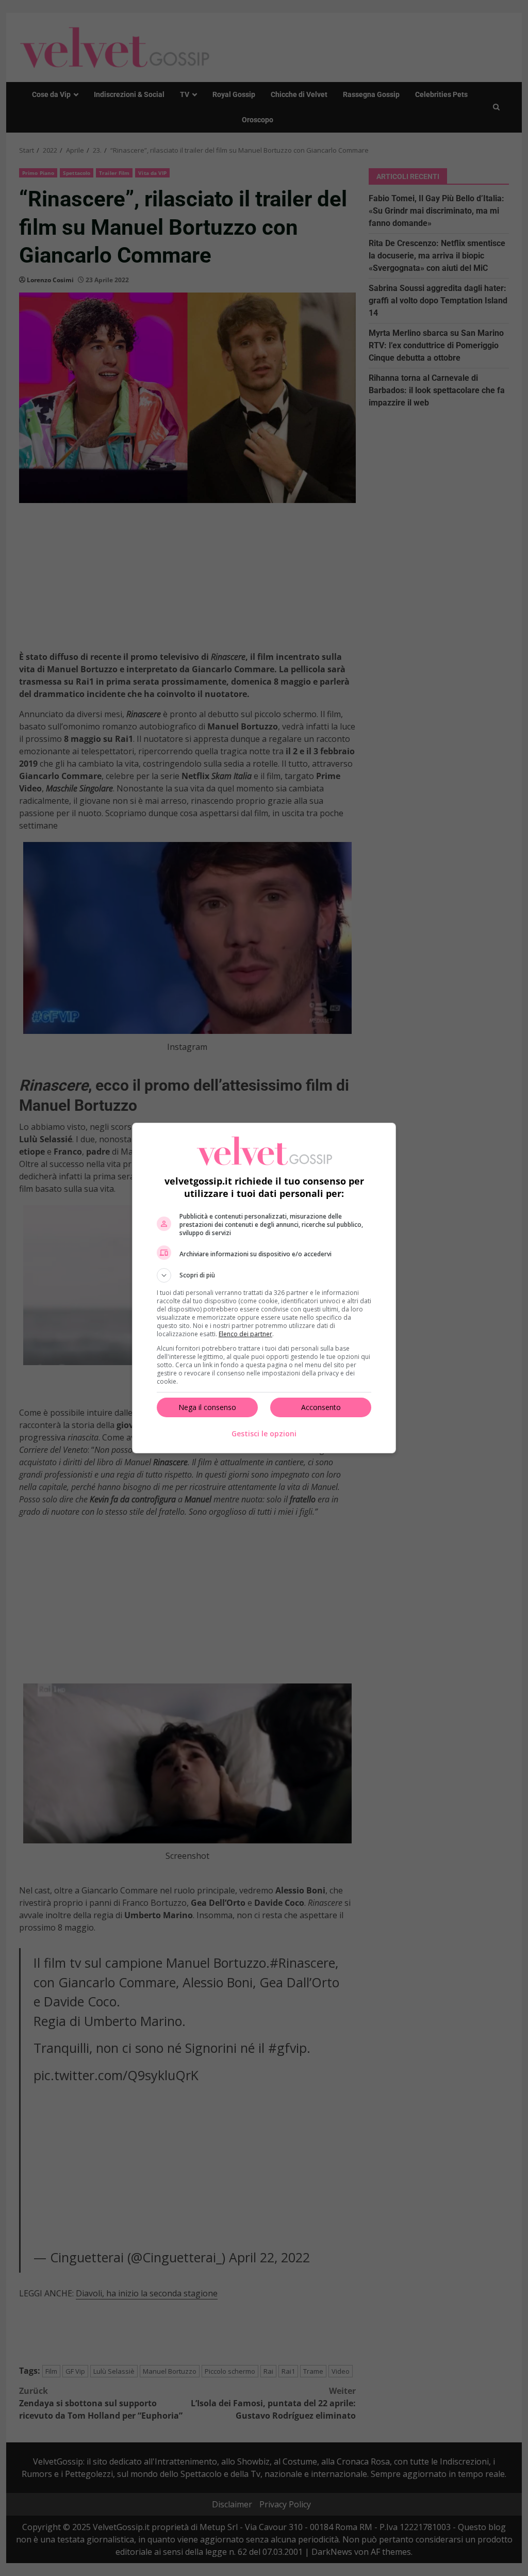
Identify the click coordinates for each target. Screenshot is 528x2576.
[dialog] (264, 1288)
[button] (264, 1275)
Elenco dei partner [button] (245, 1334)
